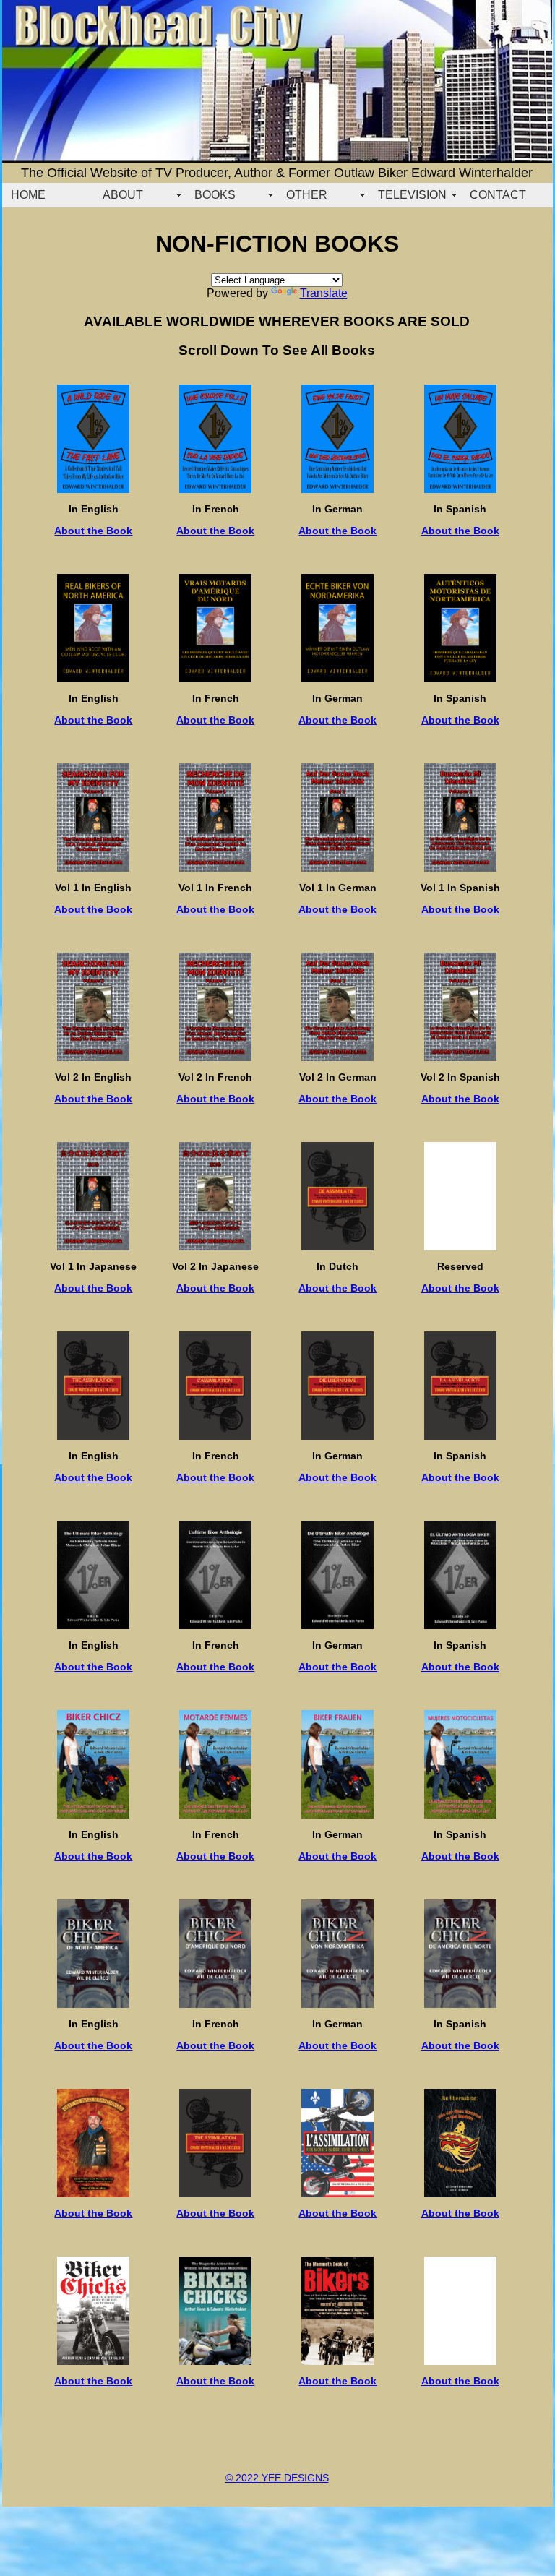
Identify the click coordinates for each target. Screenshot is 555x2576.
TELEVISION (412, 195)
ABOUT (123, 195)
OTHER (307, 195)
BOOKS (215, 195)
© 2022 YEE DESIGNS (277, 2478)
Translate (324, 293)
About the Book (93, 531)
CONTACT (498, 195)
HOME (28, 195)
